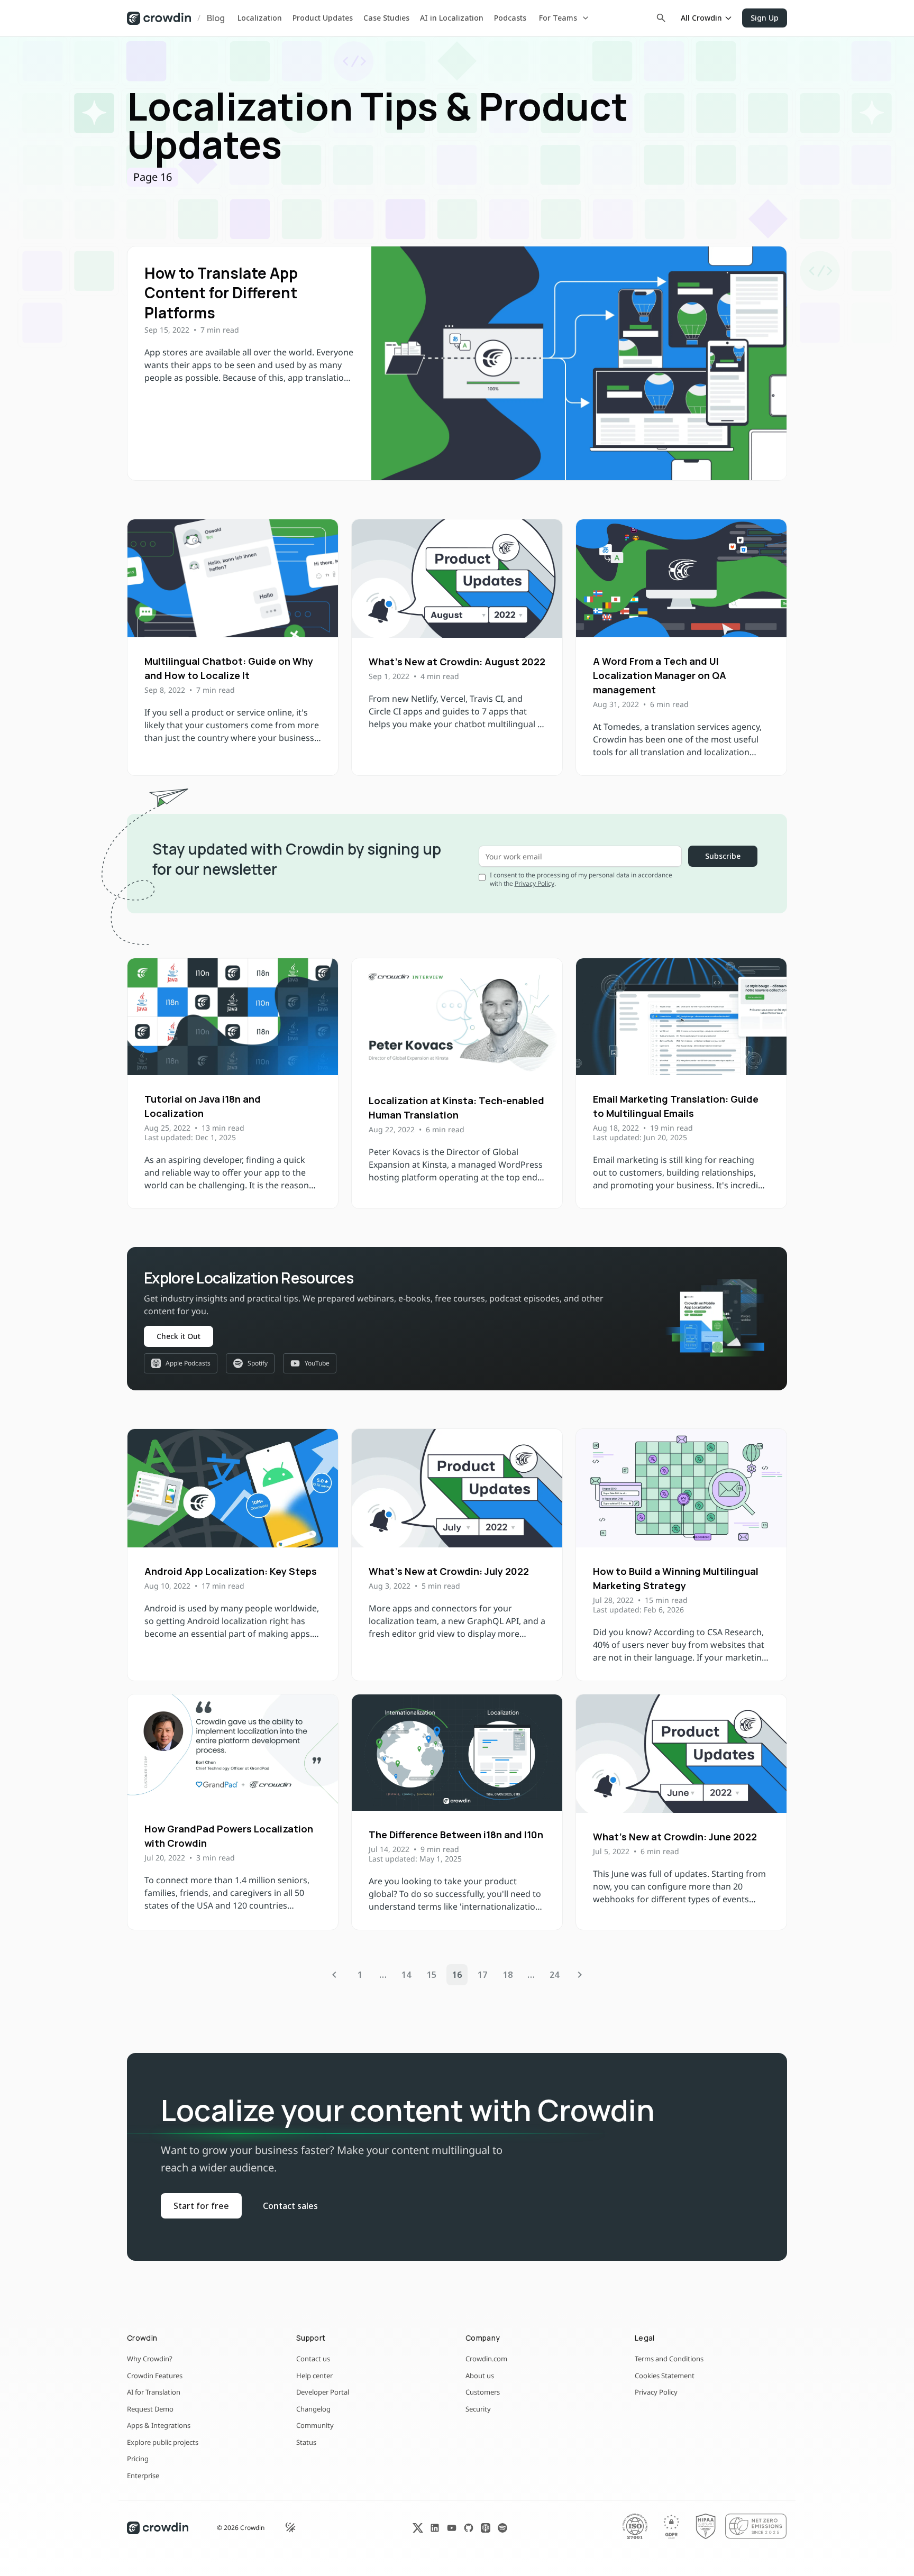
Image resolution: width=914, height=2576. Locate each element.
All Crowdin (701, 18)
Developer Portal (323, 2392)
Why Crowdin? (150, 2359)
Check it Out (179, 1336)
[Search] (661, 18)
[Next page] (580, 1975)
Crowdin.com (486, 2359)
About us (480, 2376)
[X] (418, 2528)
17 (482, 1975)
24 (554, 1975)
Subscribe (723, 856)
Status (306, 2442)
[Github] (469, 2528)
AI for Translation (154, 2392)
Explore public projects (163, 2442)
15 (432, 1975)
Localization (260, 18)
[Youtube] (452, 2528)
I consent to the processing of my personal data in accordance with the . (581, 879)
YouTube (317, 1363)
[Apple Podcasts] (486, 2528)
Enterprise (143, 2476)
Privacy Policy (534, 883)
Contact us (313, 2359)
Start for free (201, 2206)
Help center (314, 2376)
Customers (483, 2392)
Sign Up (765, 18)
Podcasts (510, 18)
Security (478, 2409)
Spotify (258, 1363)
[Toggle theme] (291, 2528)
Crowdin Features (155, 2376)
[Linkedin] (435, 2528)
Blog (216, 18)
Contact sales (290, 2206)
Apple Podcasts (188, 1363)
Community (315, 2425)
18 (508, 1975)
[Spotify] (502, 2528)
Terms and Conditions (669, 2359)
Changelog (313, 2409)
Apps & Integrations (159, 2425)
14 (406, 1975)
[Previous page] (334, 1975)
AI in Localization (452, 18)
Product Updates (323, 18)
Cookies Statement (665, 2376)
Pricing (138, 2459)
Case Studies (386, 18)
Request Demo (150, 2409)
